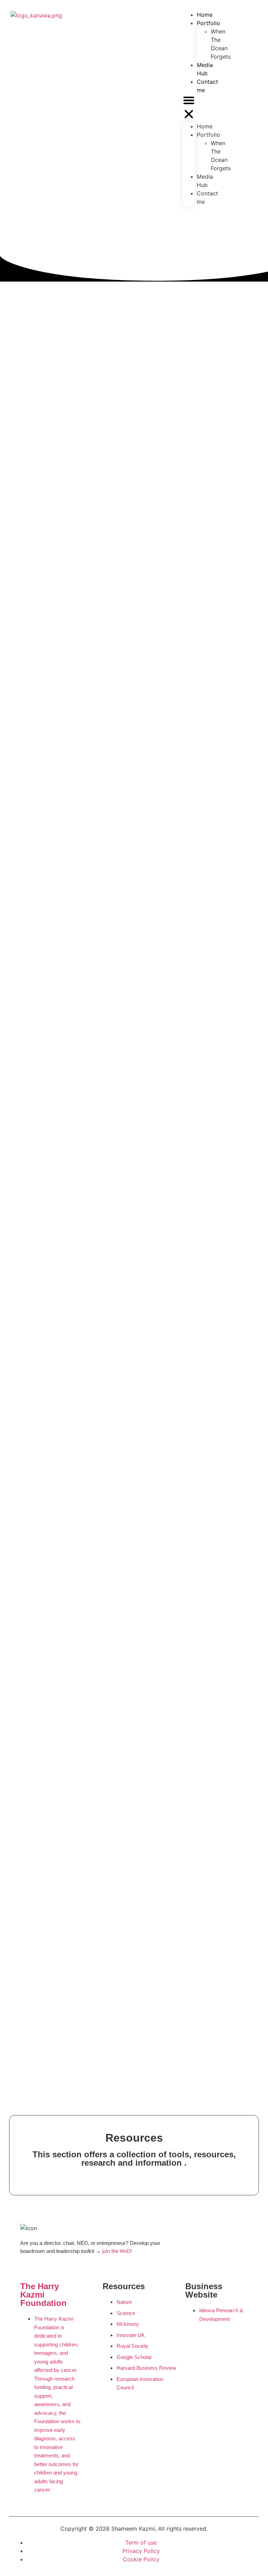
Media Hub (205, 69)
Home (205, 126)
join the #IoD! (118, 2251)
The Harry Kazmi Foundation (43, 2295)
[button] (189, 108)
